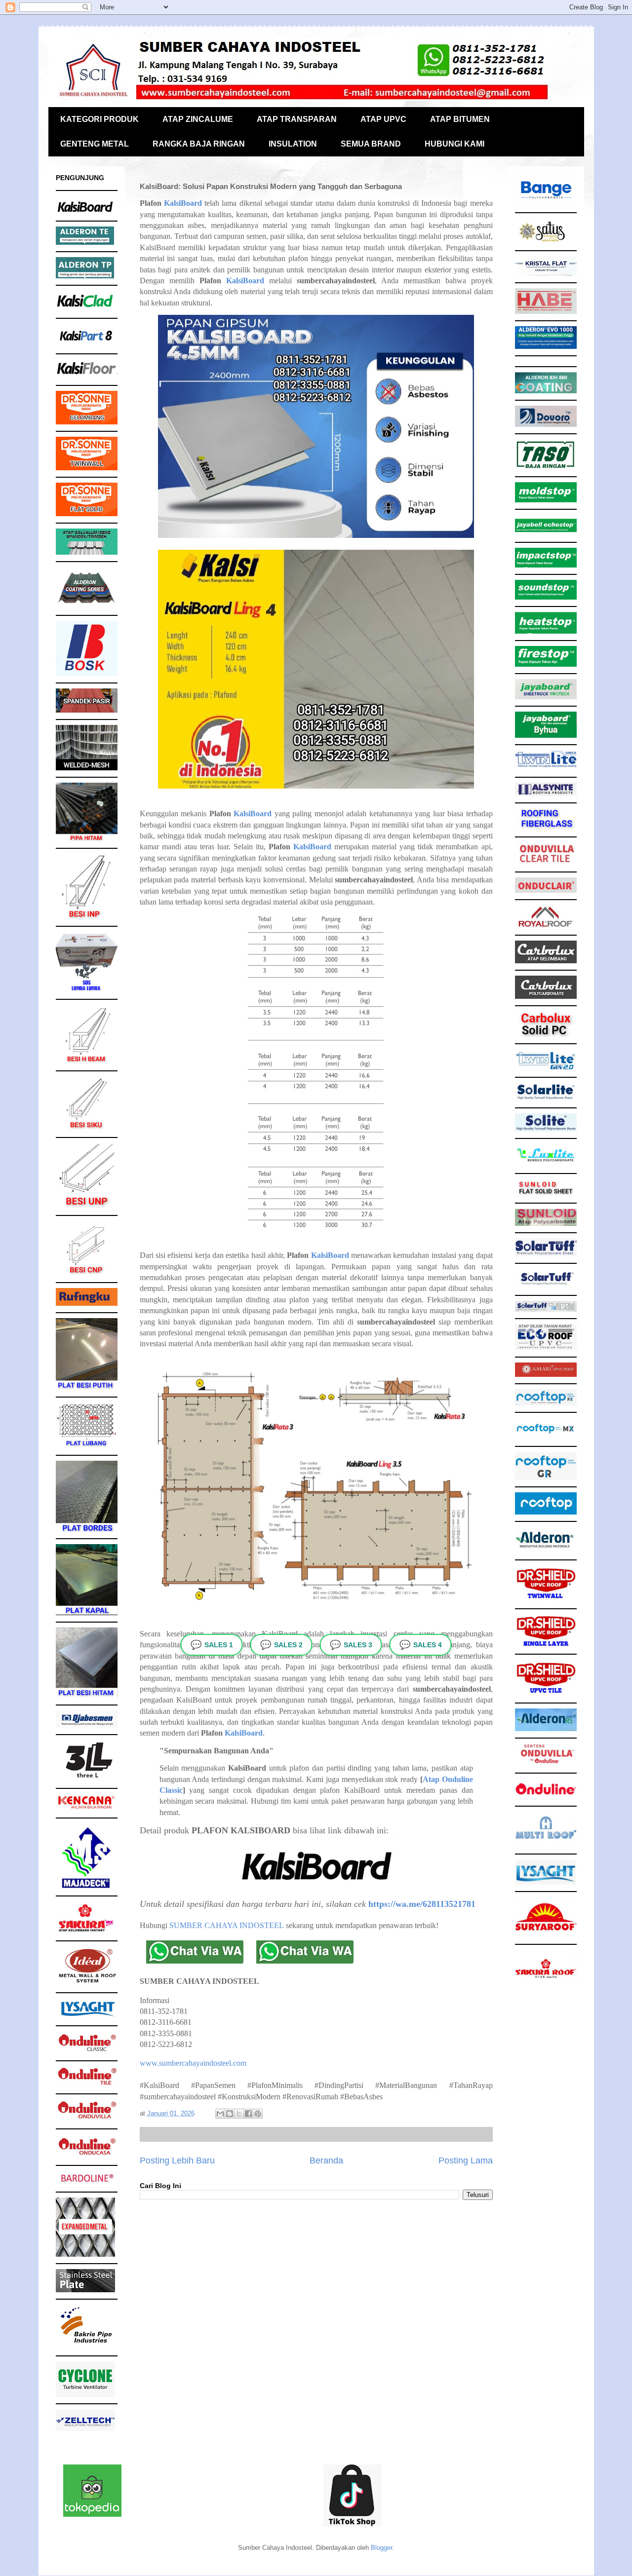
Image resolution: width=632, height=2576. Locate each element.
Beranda (326, 2160)
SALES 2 (281, 1645)
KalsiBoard (183, 203)
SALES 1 (212, 1645)
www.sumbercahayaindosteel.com (193, 2063)
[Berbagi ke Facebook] (248, 2114)
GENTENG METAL (95, 144)
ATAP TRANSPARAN (297, 119)
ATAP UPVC (383, 119)
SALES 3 (351, 1645)
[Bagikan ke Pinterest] (258, 2114)
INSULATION (293, 144)
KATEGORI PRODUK (99, 119)
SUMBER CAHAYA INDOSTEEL (227, 1925)
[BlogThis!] (230, 2114)
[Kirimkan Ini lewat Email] (220, 2114)
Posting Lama (466, 2160)
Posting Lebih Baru (177, 2160)
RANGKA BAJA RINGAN (199, 144)
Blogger (381, 2548)
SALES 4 (421, 1645)
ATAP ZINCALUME (198, 119)
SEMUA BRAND (371, 144)
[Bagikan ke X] (239, 2114)
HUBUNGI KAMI (454, 144)
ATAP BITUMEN (460, 119)
